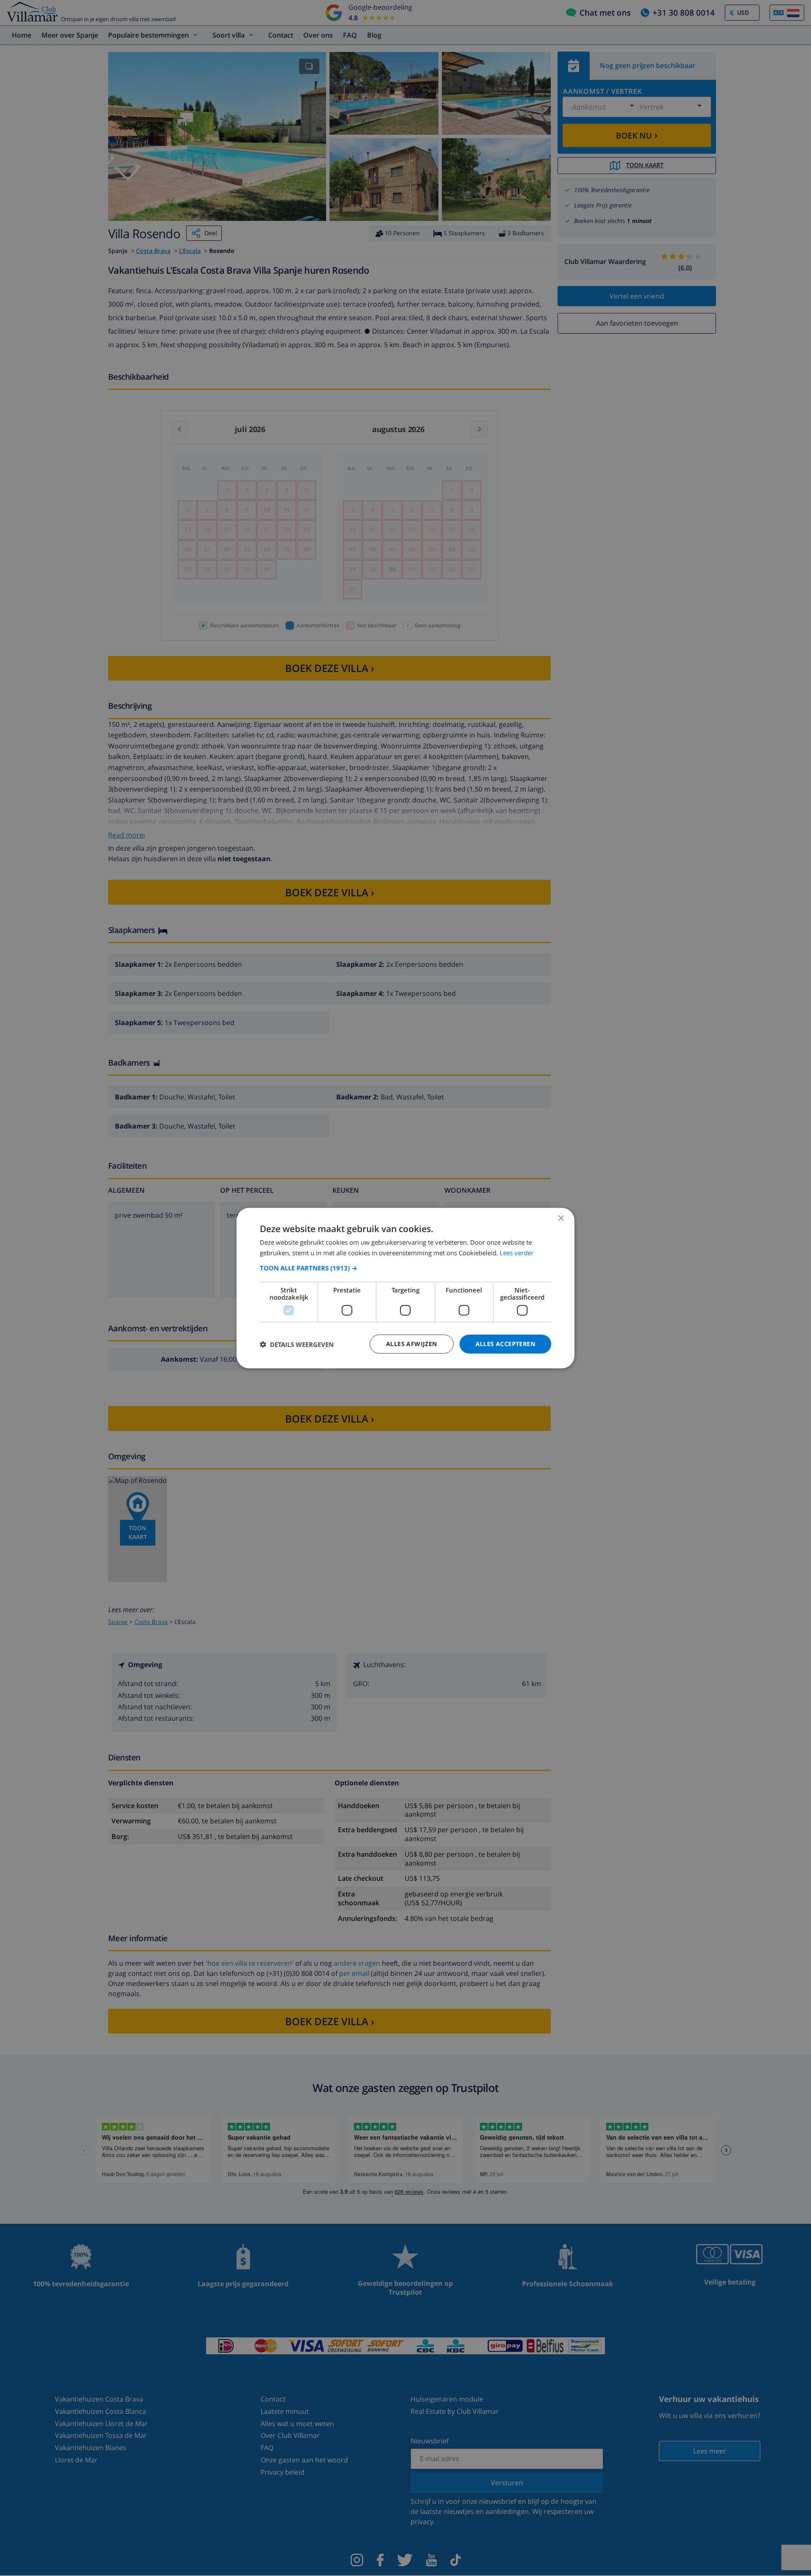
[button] (405, 1268)
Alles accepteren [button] (505, 1344)
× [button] (561, 1217)
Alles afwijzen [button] (412, 1344)
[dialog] (405, 1288)
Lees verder (517, 1252)
